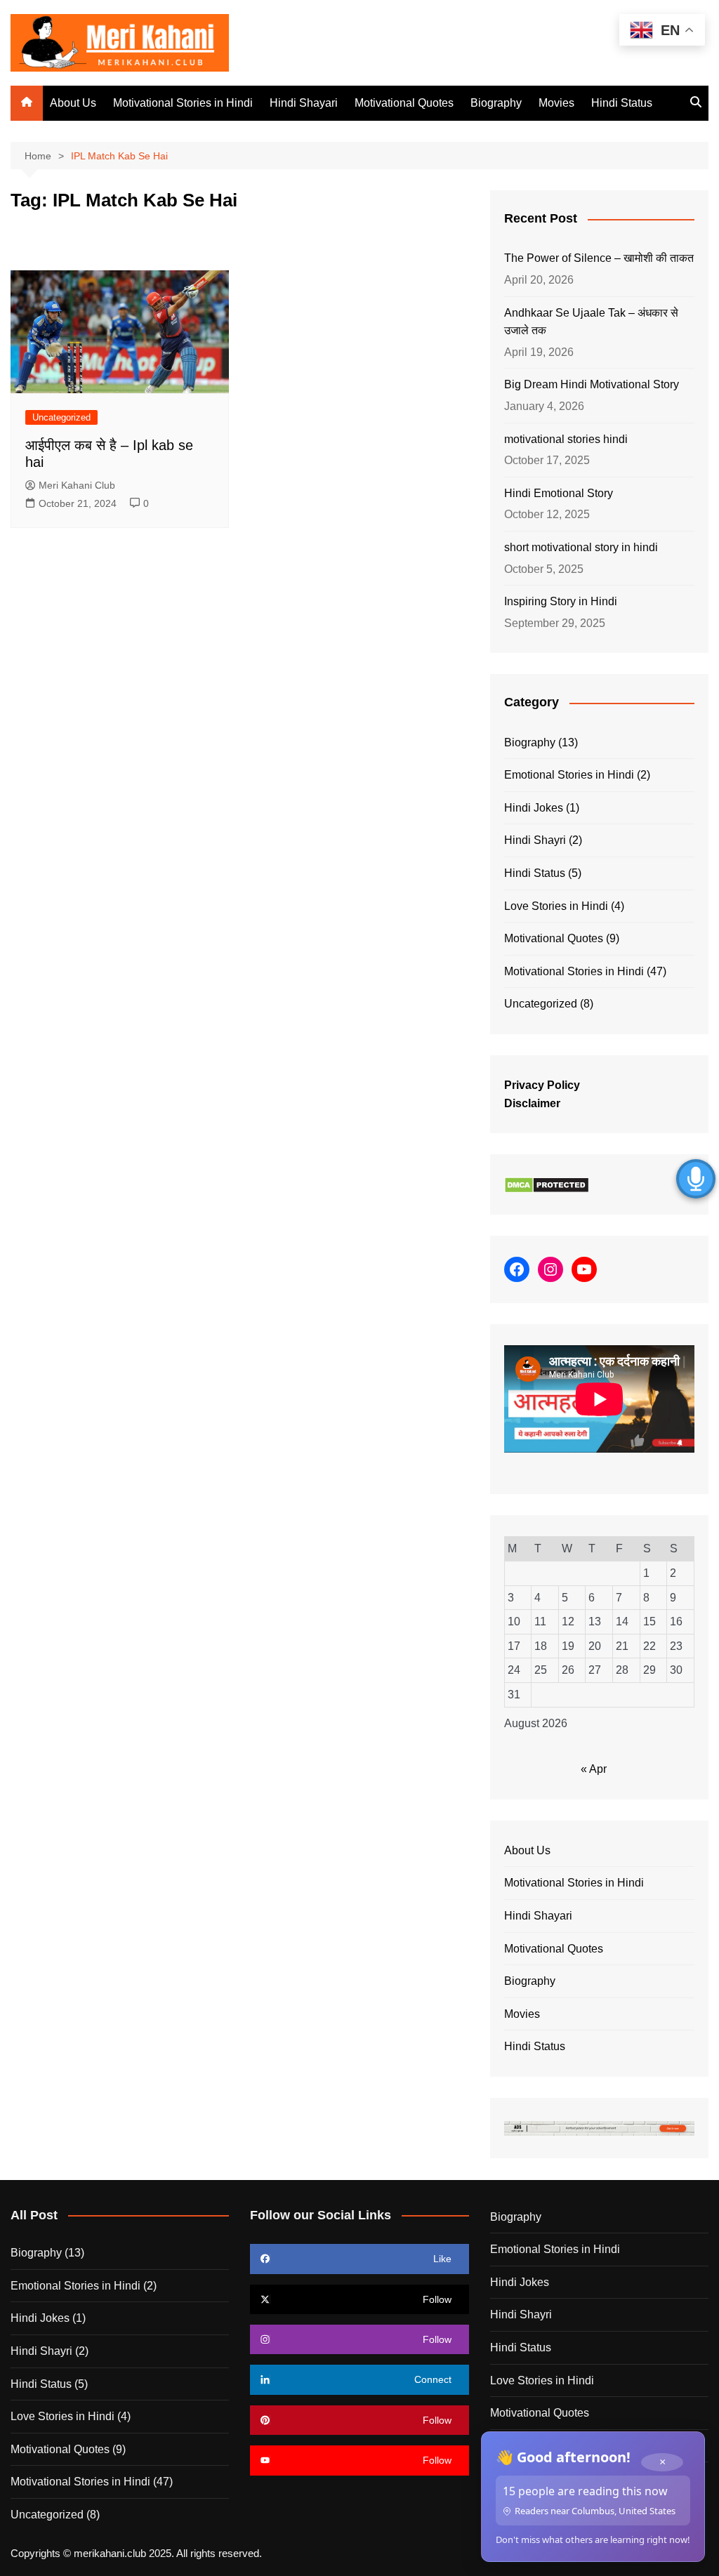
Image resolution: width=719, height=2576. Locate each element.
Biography (496, 103)
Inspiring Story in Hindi (561, 601)
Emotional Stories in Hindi (569, 775)
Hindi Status (622, 103)
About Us (73, 103)
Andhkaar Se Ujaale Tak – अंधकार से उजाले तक (591, 322)
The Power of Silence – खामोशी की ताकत (599, 258)
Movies (556, 103)
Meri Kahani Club (77, 485)
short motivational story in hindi (581, 547)
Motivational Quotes (404, 103)
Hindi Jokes (534, 808)
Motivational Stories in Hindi (183, 103)
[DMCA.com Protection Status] (547, 1184)
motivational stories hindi (566, 439)
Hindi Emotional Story (559, 493)
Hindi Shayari (304, 103)
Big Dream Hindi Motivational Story (592, 384)
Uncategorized (61, 417)
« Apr (594, 1769)
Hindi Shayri (535, 840)
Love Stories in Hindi (556, 906)
